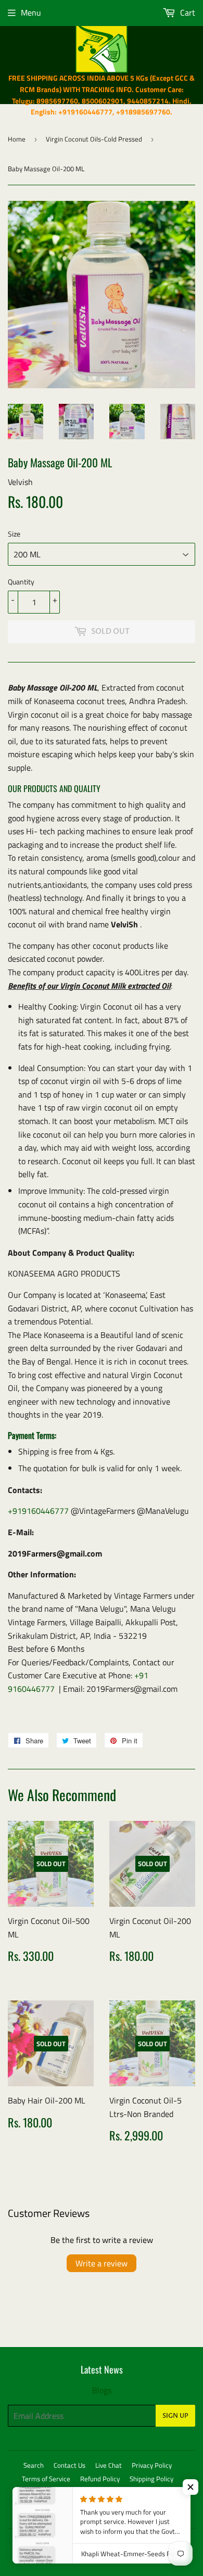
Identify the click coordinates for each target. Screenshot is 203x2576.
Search (34, 2465)
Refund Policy (100, 2479)
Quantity (21, 582)
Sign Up (175, 2416)
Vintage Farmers (109, 2543)
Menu (31, 12)
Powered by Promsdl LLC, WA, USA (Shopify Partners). (98, 2557)
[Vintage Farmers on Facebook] (130, 2513)
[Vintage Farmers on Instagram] (167, 2513)
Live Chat (109, 2465)
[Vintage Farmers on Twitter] (112, 2513)
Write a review (102, 2263)
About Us (98, 2492)
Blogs (102, 2390)
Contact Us (69, 2465)
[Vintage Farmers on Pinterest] (149, 2513)
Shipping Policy (151, 2479)
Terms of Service (46, 2479)
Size (14, 534)
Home (17, 139)
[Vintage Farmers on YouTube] (185, 2513)
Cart (187, 12)
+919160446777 (38, 1511)
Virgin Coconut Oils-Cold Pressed (94, 139)
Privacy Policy (152, 2465)
